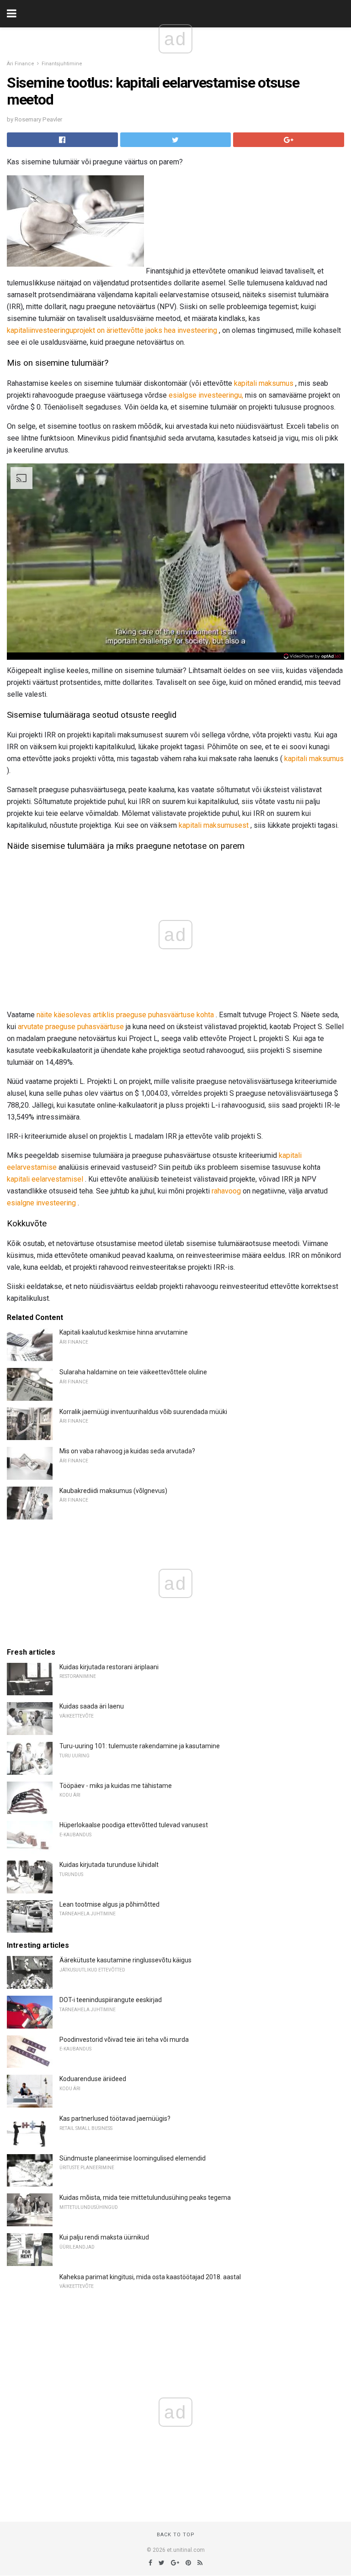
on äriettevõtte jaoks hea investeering (157, 330)
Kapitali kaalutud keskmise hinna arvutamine (124, 1332)
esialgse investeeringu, (206, 395)
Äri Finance (21, 64)
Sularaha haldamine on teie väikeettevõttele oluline (133, 1372)
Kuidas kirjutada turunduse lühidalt (109, 1865)
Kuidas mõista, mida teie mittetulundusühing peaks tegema (145, 2197)
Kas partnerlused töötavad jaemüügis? (115, 2119)
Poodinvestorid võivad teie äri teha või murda (124, 2040)
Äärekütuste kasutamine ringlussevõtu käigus (125, 1960)
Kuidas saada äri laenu (92, 1706)
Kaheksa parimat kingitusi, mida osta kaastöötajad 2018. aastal (150, 2277)
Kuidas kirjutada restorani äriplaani (109, 1667)
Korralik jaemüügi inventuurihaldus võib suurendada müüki (143, 1412)
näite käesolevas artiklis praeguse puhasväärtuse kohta (125, 1015)
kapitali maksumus (264, 383)
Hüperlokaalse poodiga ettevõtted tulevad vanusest (134, 1825)
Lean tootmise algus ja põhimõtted (109, 1904)
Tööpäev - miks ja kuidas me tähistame (116, 1786)
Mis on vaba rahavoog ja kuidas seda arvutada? (127, 1451)
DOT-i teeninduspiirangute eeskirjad (111, 2000)
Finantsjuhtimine (62, 64)
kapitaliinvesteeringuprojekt (51, 330)
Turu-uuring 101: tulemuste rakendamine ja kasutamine (140, 1746)
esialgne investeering (41, 1203)
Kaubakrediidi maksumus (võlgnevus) (113, 1491)
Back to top (176, 2535)
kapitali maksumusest (214, 825)
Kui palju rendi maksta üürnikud (104, 2237)
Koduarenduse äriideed (93, 2079)
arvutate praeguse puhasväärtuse (71, 1027)
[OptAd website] (312, 656)
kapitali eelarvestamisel (45, 1179)
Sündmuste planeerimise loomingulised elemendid (133, 2158)
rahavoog (226, 1191)
